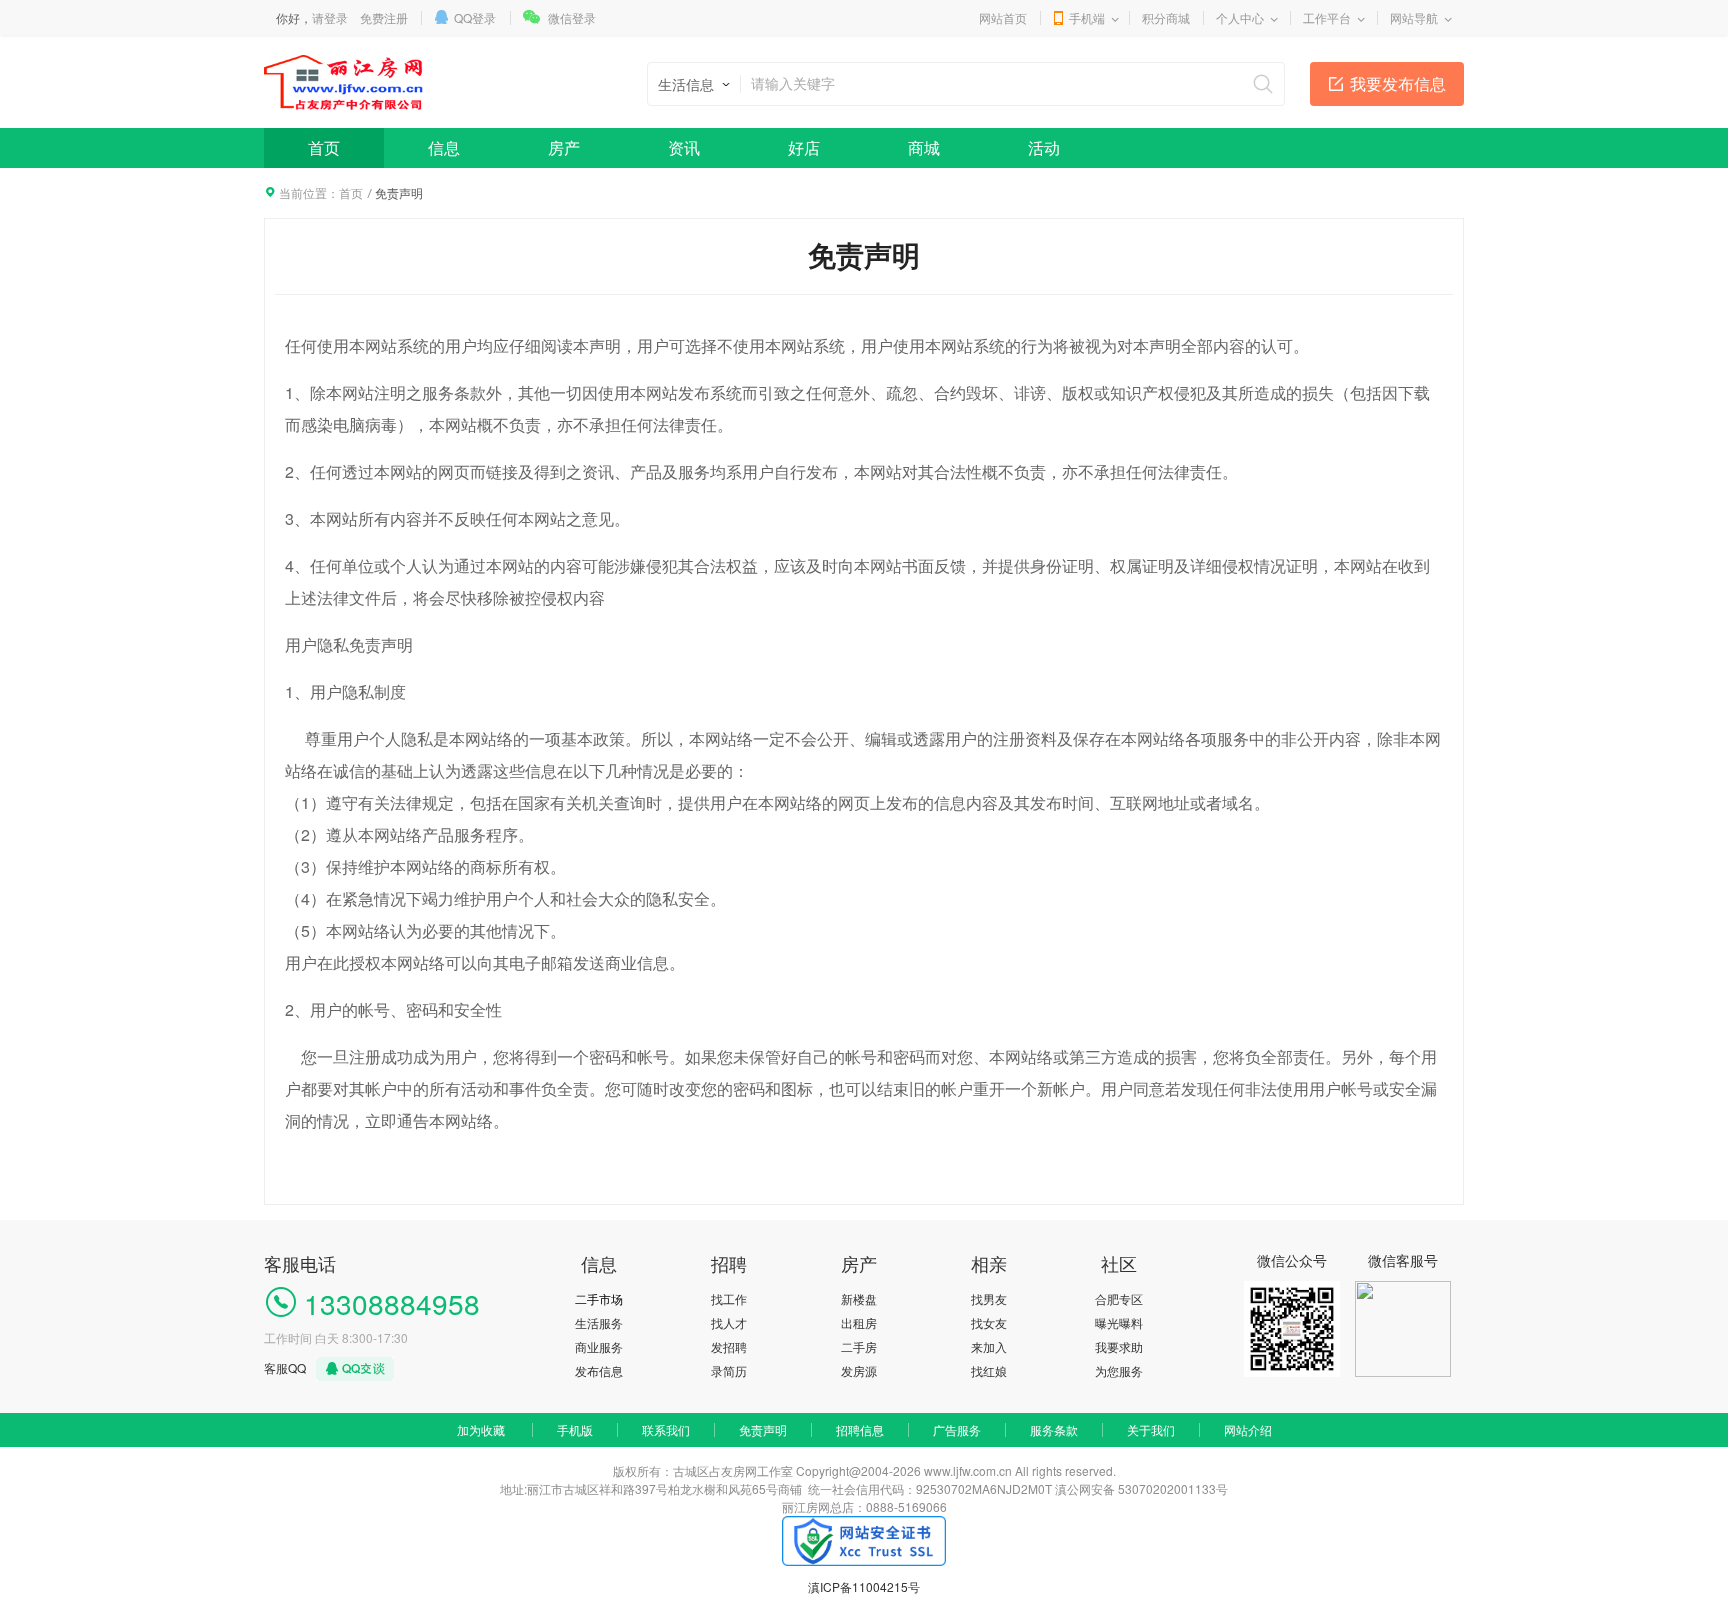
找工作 (729, 1298)
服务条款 (1054, 1429)
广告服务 (957, 1429)
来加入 (989, 1346)
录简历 (729, 1370)
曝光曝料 (1119, 1322)
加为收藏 (481, 1429)
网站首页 (1003, 17)
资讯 (684, 147)
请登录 (330, 17)
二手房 (859, 1346)
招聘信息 (860, 1429)
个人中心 (1240, 17)
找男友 (989, 1298)
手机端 (1087, 17)
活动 (1044, 147)
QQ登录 (475, 17)
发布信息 (599, 1370)
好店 (804, 147)
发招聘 (729, 1346)
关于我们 (1151, 1429)
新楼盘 (859, 1298)
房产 (564, 147)
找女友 (989, 1322)
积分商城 (1166, 17)
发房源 (859, 1370)
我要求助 (1119, 1346)
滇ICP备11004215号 (864, 1586)
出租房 (859, 1322)
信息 (444, 147)
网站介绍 (1248, 1429)
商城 (924, 147)
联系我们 (666, 1429)
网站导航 (1414, 17)
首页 (324, 147)
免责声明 (763, 1429)
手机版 (575, 1429)
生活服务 (599, 1322)
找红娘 (989, 1370)
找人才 (729, 1322)
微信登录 (572, 17)
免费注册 (384, 17)
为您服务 (1119, 1370)
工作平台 (1327, 17)
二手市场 (599, 1298)
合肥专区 (1119, 1298)
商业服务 (599, 1346)
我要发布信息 (1398, 83)
